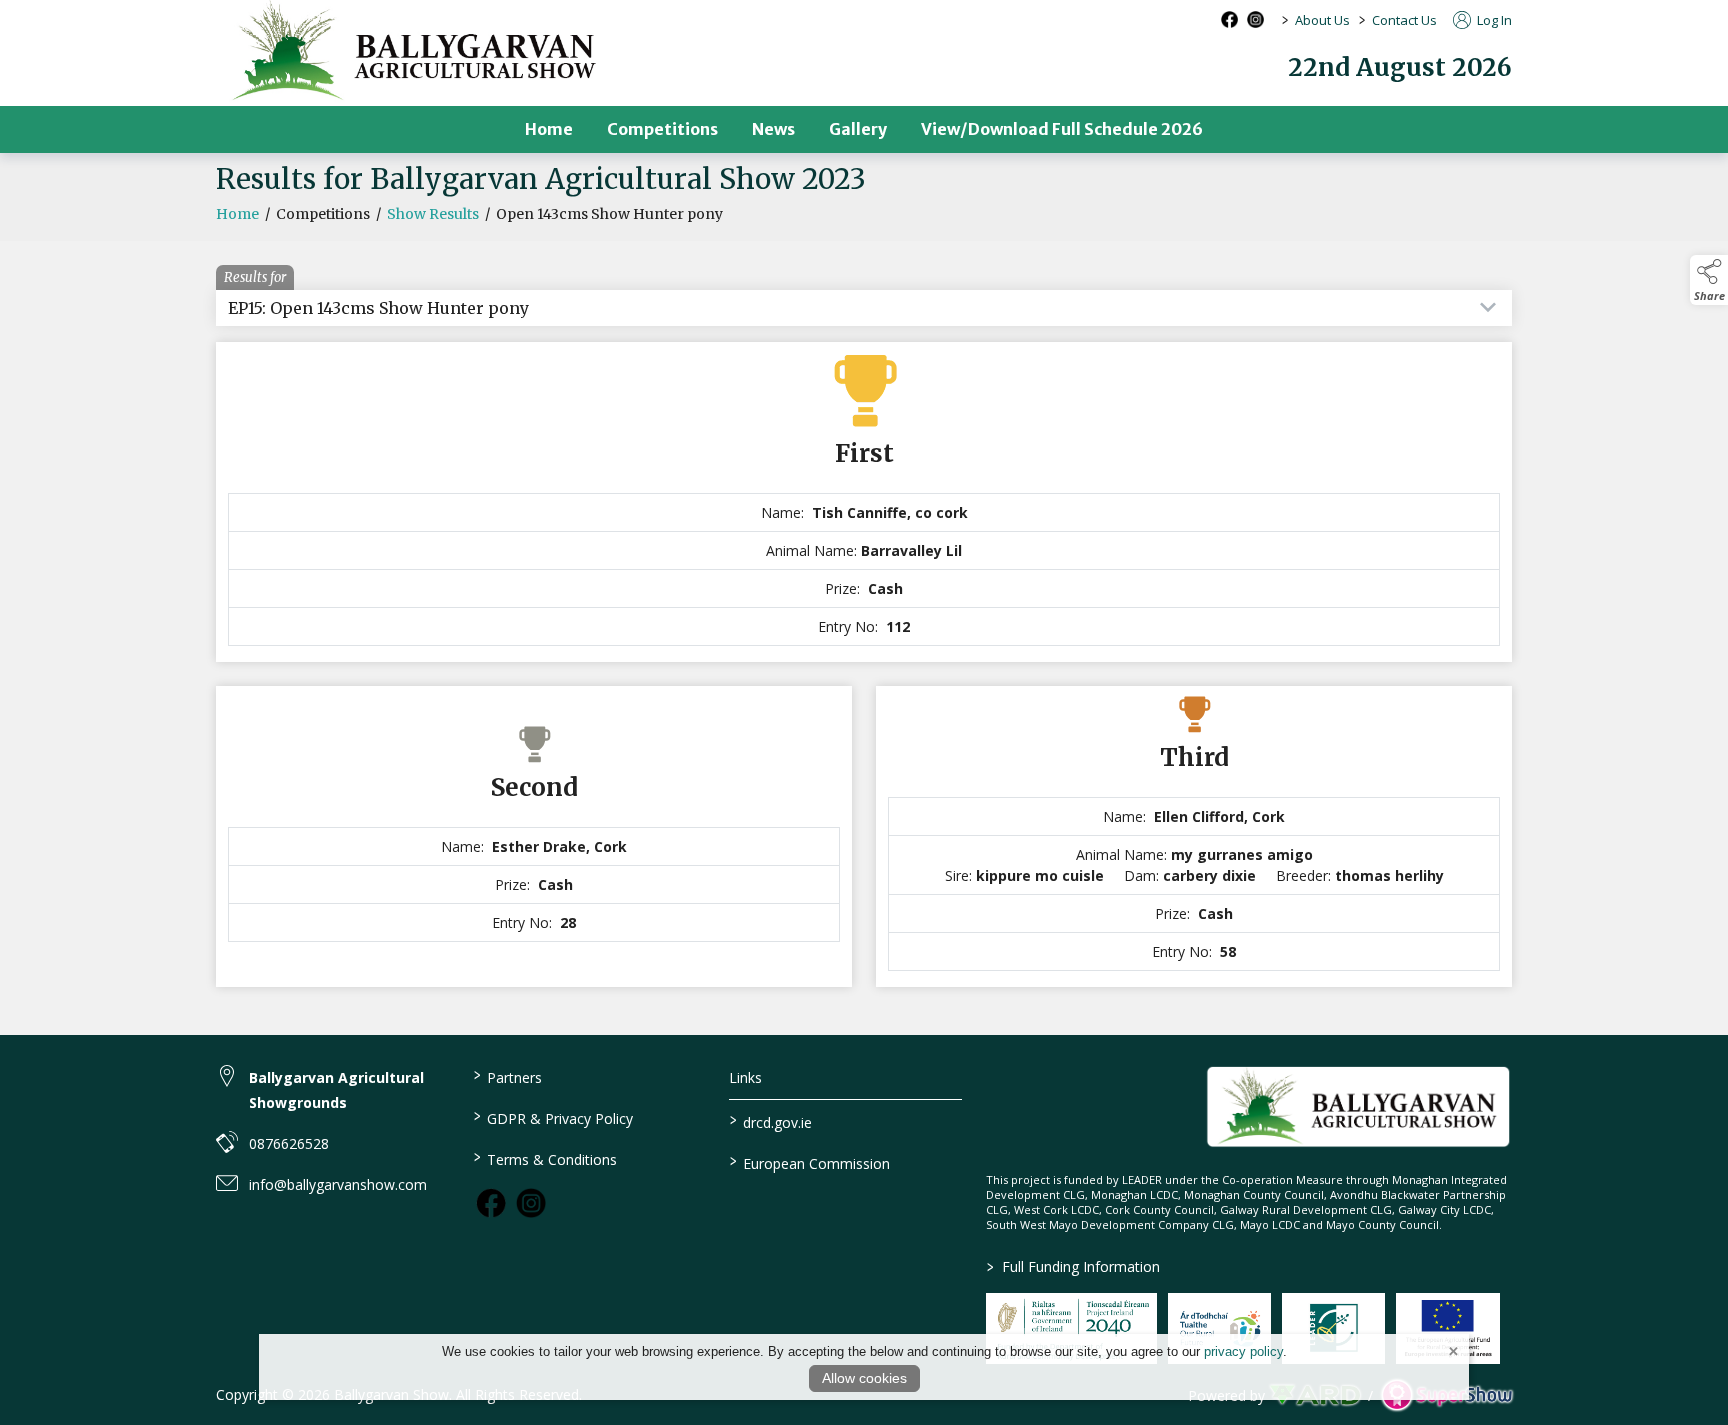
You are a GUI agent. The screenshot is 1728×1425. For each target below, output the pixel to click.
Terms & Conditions (544, 1158)
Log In (1493, 20)
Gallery (858, 129)
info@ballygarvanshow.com (338, 1184)
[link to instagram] (531, 1203)
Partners (507, 1076)
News (773, 129)
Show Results (433, 214)
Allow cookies (864, 1378)
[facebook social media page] (1229, 19)
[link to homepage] (1358, 1106)
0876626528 (289, 1143)
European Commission (810, 1162)
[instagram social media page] (1255, 19)
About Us (1322, 20)
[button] (1709, 280)
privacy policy (1243, 1351)
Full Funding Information (1073, 1266)
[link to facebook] (491, 1203)
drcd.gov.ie (771, 1121)
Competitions (662, 129)
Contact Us (1404, 20)
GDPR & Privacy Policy (552, 1117)
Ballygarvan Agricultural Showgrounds (336, 1090)
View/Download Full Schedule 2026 (1062, 129)
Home (549, 129)
